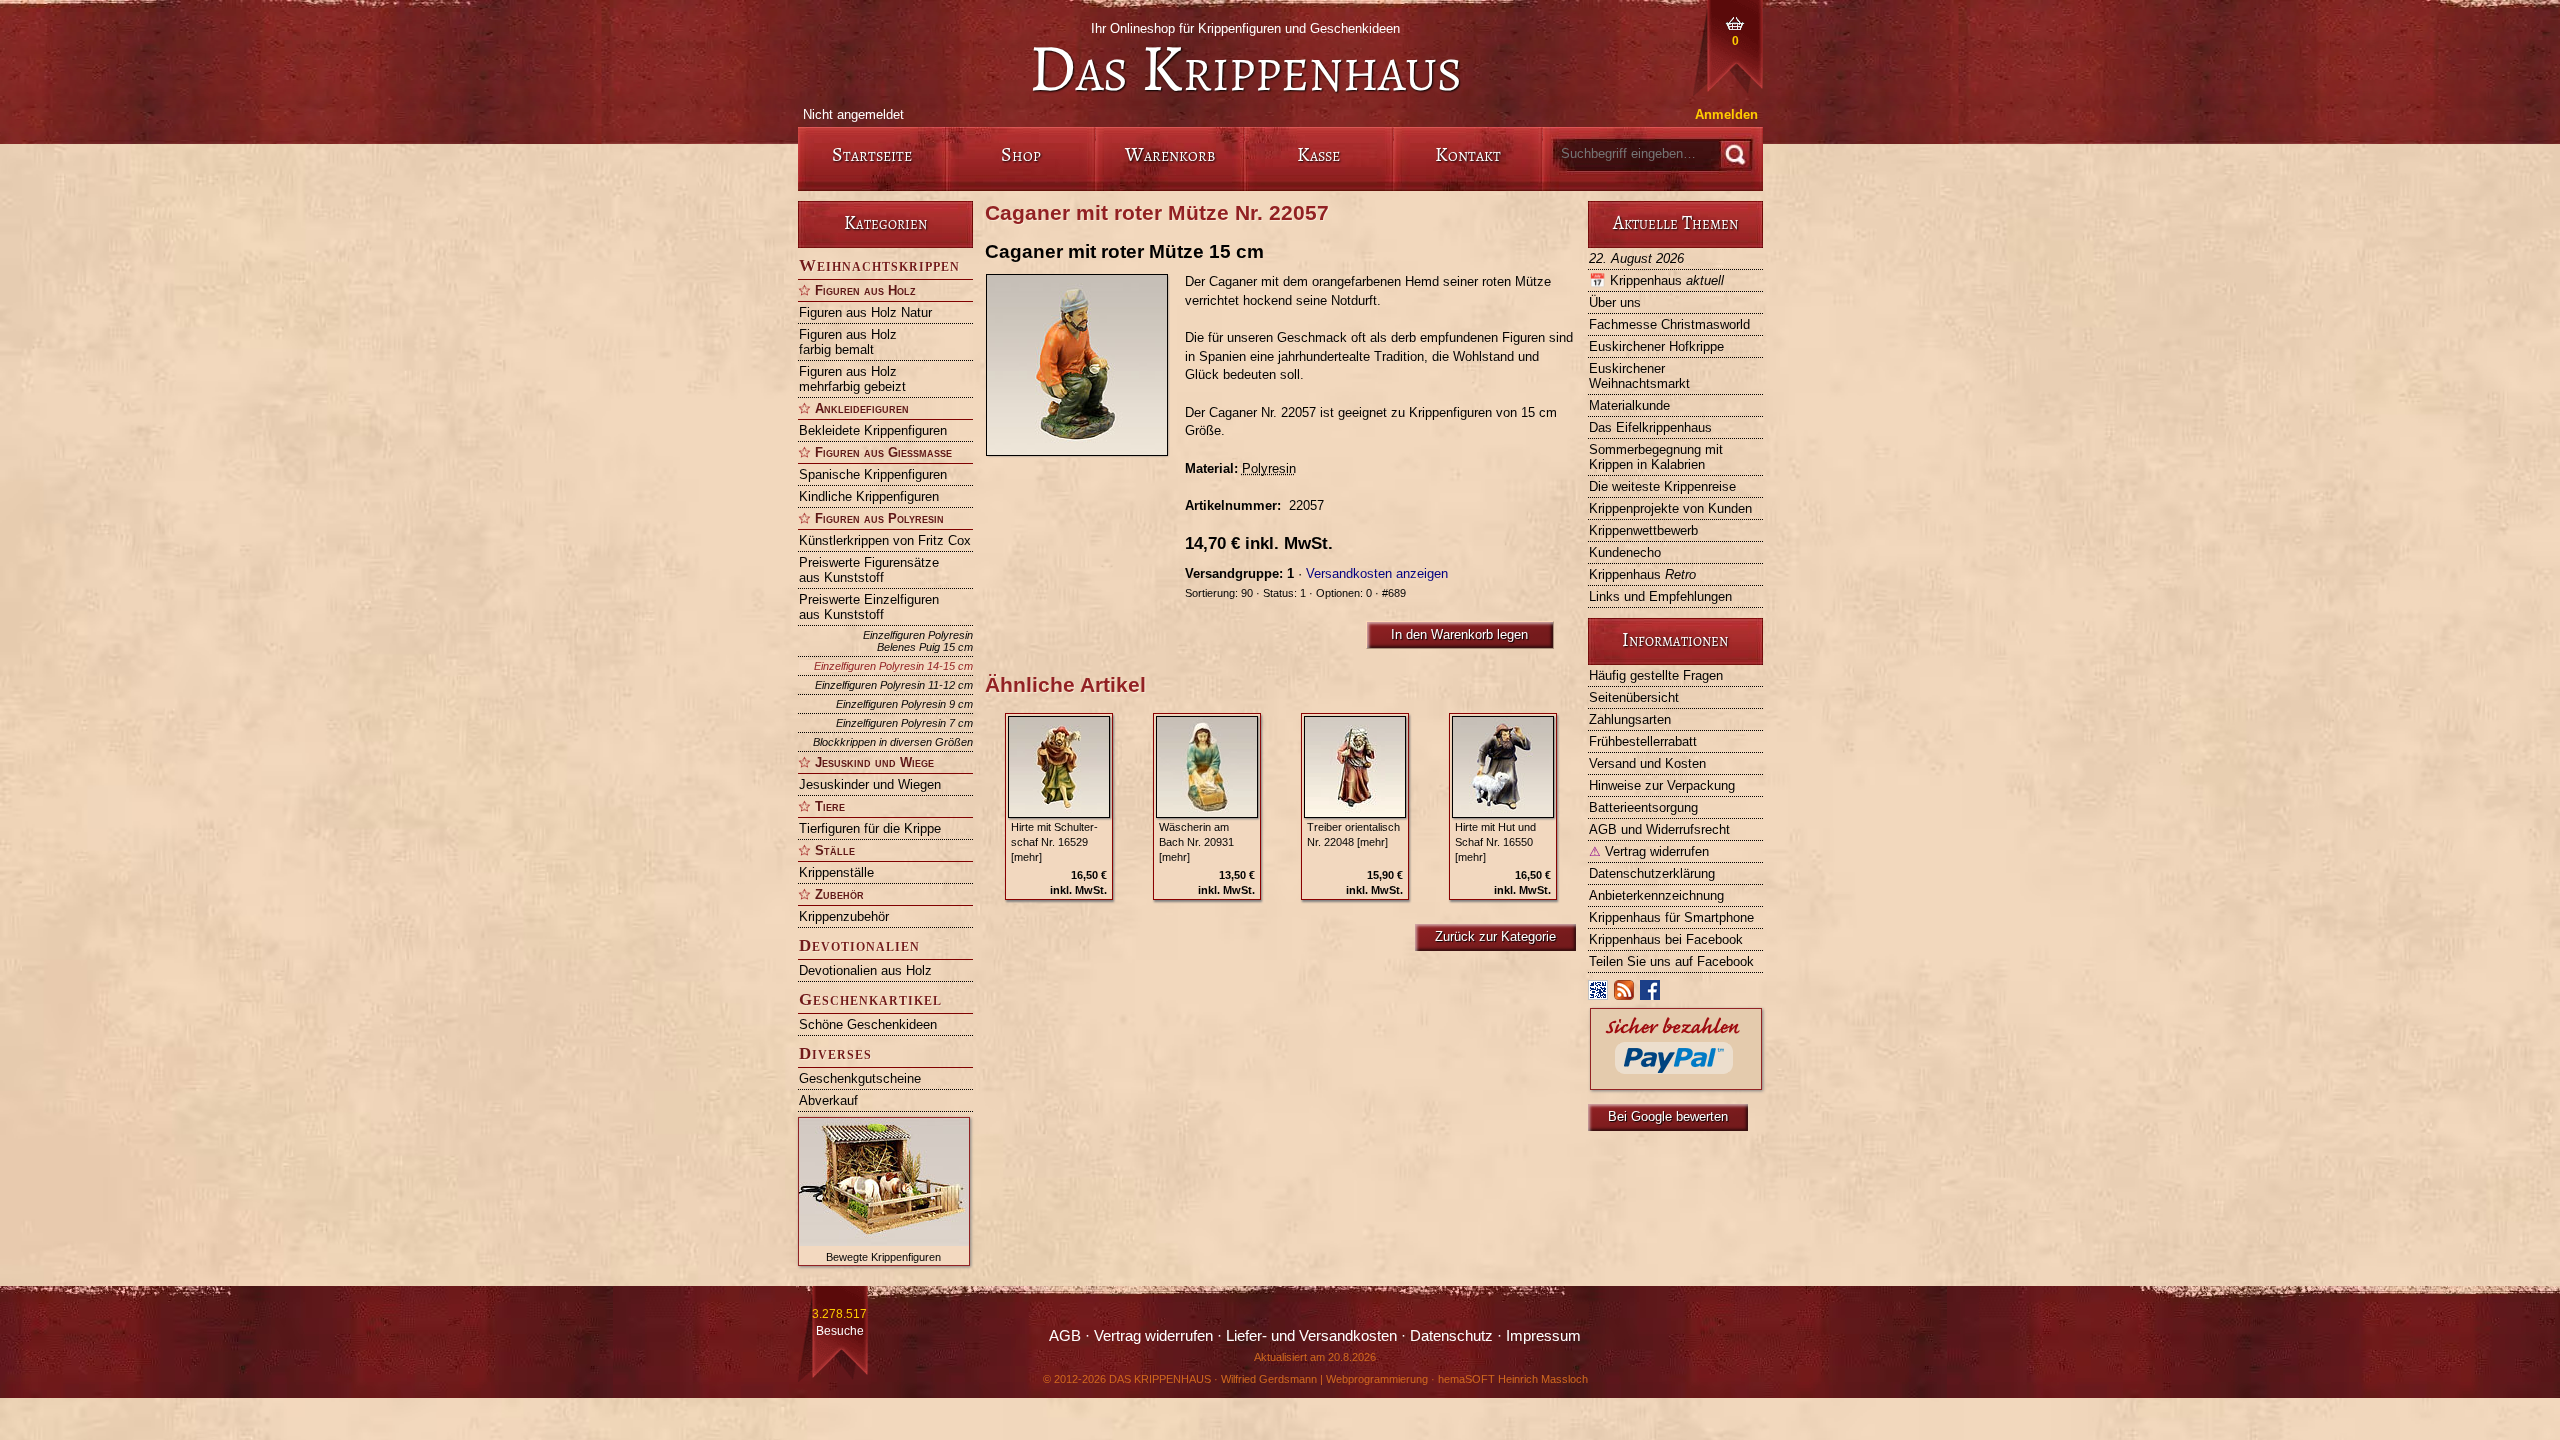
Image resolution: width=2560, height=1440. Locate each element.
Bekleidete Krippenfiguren (873, 430)
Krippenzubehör (844, 916)
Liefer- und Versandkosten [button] (1311, 1336)
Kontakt (1468, 154)
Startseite (872, 154)
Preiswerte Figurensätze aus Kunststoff (869, 570)
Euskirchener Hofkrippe (1656, 346)
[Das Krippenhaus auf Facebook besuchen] (1651, 994)
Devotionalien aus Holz (865, 970)
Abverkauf (828, 1100)
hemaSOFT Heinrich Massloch (1513, 1379)
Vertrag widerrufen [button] (1153, 1336)
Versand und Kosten (1647, 763)
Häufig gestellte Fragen (1656, 675)
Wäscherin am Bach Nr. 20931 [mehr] (1196, 842)
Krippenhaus (1656, 280)
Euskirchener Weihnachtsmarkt (1639, 376)
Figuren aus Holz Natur (865, 312)
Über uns (1615, 302)
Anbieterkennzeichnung (1656, 895)
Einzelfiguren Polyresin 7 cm (904, 723)
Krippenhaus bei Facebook (1666, 939)
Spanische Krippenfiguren (873, 474)
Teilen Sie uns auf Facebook (1671, 961)
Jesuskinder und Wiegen (870, 784)
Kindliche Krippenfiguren (869, 496)
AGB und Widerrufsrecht (1659, 829)
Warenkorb (1170, 154)
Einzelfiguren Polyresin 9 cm (904, 704)
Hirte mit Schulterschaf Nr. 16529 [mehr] (1054, 842)
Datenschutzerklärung (1652, 873)
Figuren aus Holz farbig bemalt (848, 342)
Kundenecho (1625, 552)
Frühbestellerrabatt (1643, 741)
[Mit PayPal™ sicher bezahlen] (1676, 1084)
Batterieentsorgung (1643, 807)
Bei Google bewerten (1668, 1116)
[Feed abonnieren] (1625, 994)
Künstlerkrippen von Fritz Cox (885, 540)
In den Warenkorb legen (1459, 634)
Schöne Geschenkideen (868, 1024)
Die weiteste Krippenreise (1662, 486)
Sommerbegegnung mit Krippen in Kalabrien (1656, 457)
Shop (1021, 154)
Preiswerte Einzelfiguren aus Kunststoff (869, 607)
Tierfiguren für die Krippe (870, 828)
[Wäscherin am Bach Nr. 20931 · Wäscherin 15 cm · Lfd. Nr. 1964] (1207, 767)
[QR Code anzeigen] (1599, 994)
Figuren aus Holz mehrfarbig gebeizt (852, 379)
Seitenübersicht (1634, 697)
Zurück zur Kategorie (1495, 936)
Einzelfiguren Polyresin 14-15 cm (893, 666)
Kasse (1318, 154)
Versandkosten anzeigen (1377, 573)
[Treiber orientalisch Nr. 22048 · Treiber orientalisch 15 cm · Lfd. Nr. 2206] (1355, 767)
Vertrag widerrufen (1649, 851)
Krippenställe (836, 872)
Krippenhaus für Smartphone (1671, 917)
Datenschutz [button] (1451, 1336)
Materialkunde (1629, 405)
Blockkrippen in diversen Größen (893, 742)
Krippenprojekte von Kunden (1670, 508)
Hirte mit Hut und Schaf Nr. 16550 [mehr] (1495, 842)
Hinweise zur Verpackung (1662, 785)
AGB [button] (1065, 1336)
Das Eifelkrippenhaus (1650, 427)
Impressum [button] (1543, 1336)
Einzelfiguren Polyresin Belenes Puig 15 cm (918, 641)
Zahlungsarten (1630, 719)
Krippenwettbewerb (1643, 530)
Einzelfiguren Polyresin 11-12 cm (894, 685)
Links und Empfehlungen (1660, 596)
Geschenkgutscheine (860, 1078)
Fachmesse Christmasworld (1669, 324)
